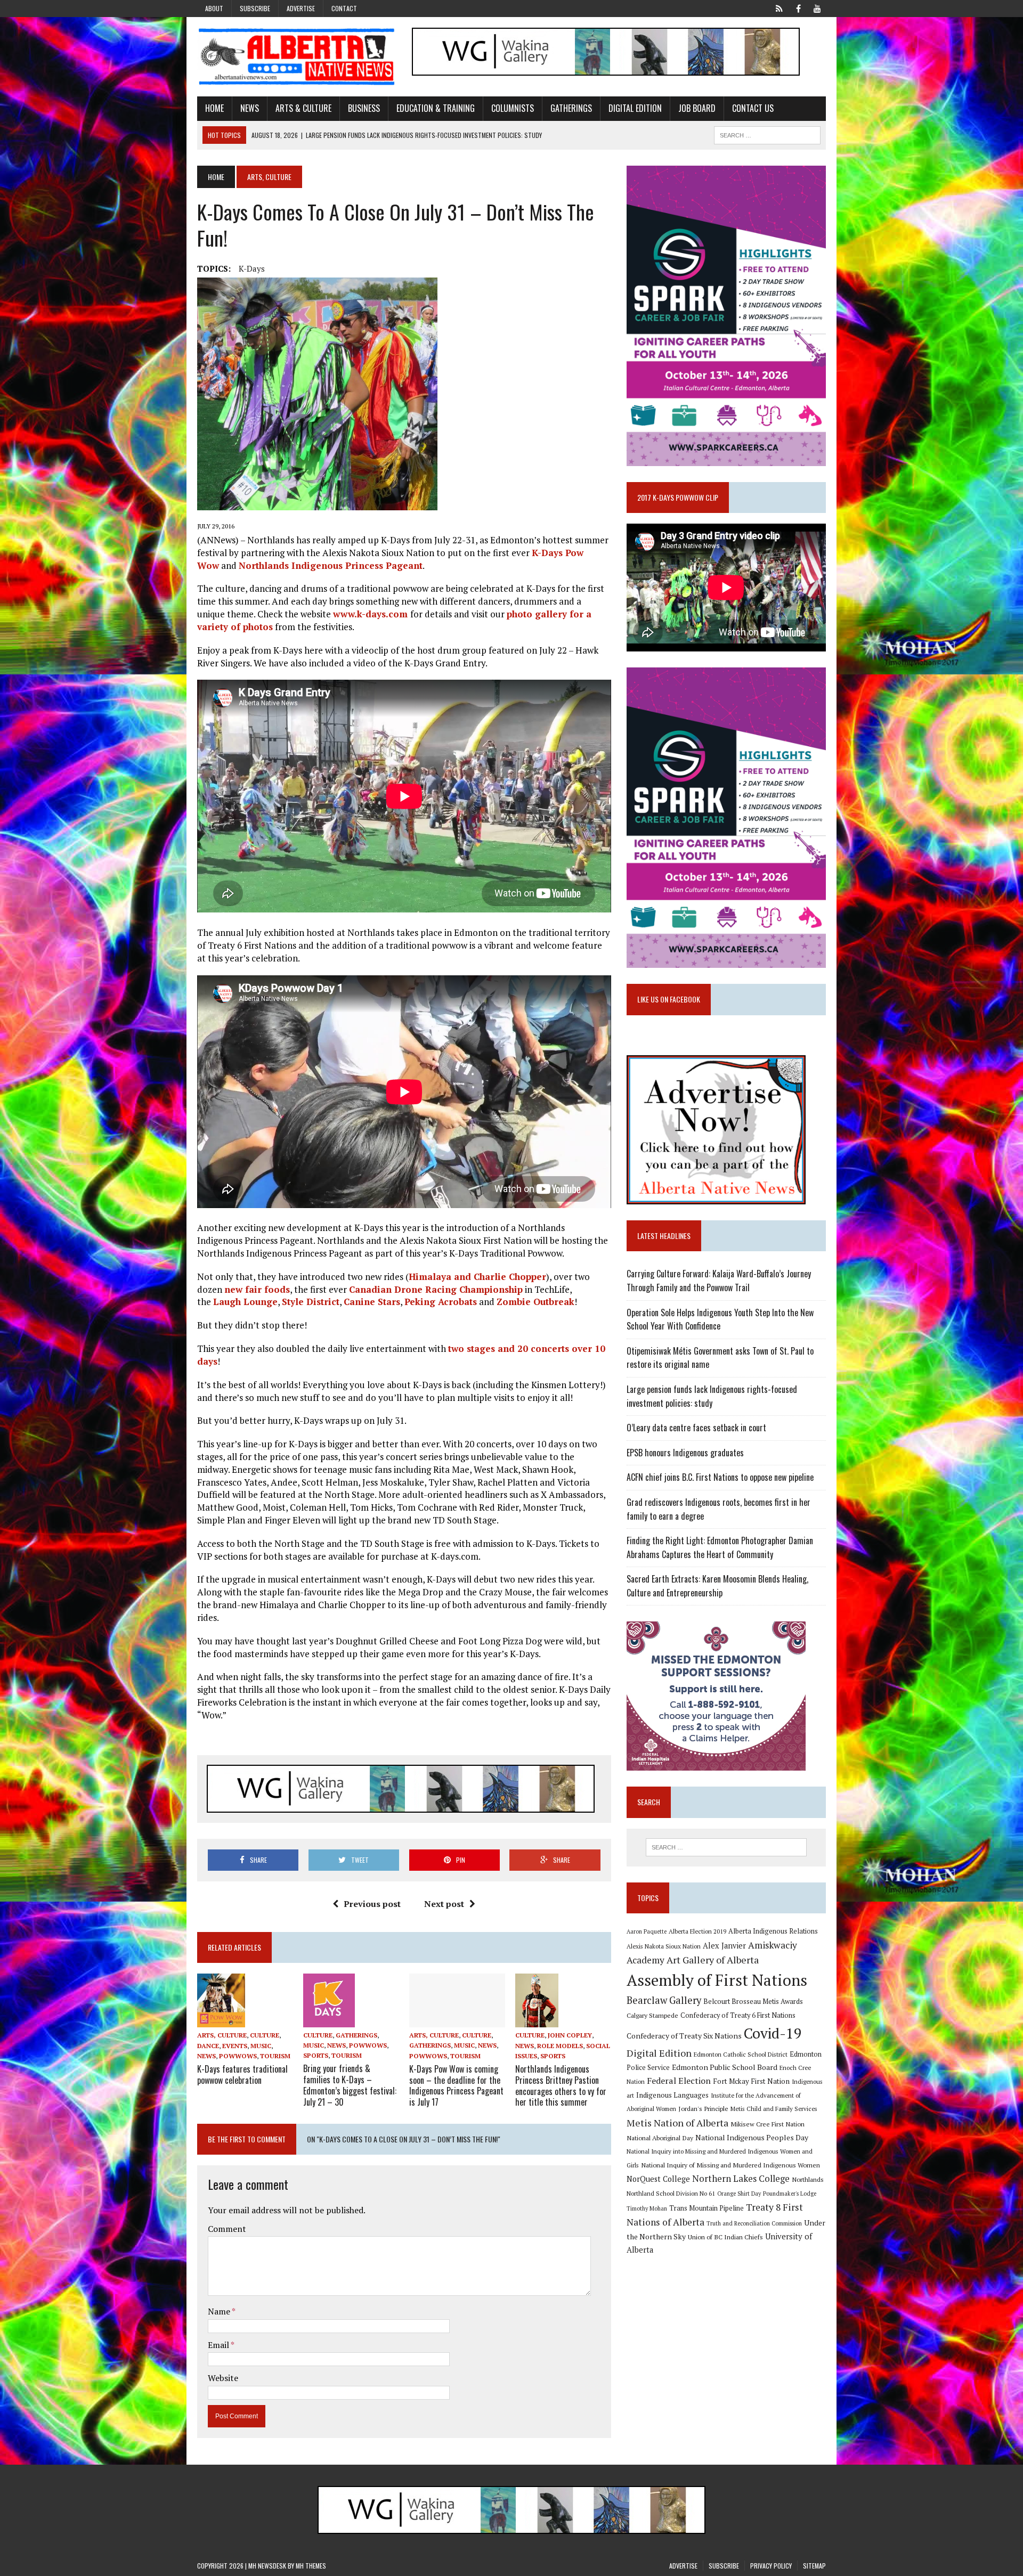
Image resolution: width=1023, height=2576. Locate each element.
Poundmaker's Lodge (790, 2194)
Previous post (372, 1904)
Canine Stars (372, 1302)
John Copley (570, 2035)
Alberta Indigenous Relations (773, 1931)
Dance (208, 2046)
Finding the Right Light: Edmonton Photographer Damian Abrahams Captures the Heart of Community (720, 1547)
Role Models (560, 2046)
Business (364, 108)
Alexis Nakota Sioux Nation (664, 1946)
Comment (227, 2229)
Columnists (513, 108)
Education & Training (436, 108)
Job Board (697, 108)
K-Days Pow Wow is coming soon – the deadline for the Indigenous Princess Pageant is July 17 (456, 2085)
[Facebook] (798, 7)
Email (219, 2345)
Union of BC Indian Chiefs (725, 2237)
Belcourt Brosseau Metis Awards (753, 2002)
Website (223, 2378)
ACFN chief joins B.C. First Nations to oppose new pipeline (720, 1477)
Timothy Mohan (647, 2208)
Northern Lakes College (741, 2178)
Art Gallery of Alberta (713, 1960)
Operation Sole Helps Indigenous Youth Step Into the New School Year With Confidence (720, 1319)
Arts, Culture (222, 2035)
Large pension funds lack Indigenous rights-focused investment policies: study (712, 1396)
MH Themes (311, 2566)
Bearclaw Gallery (664, 2000)
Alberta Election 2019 (697, 1931)
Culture (265, 2035)
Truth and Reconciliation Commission (754, 2223)
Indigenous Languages (672, 2095)
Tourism (275, 2056)
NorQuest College (658, 2179)
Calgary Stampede (652, 2015)
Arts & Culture (303, 108)
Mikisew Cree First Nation (768, 2124)
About (214, 8)
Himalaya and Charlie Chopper (477, 1277)
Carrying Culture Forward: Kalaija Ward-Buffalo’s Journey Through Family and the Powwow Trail (719, 1281)
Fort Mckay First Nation (751, 2081)
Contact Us (753, 108)
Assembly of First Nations (717, 1980)
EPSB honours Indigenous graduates (685, 1453)
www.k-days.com (372, 614)
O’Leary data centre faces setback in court (696, 1428)
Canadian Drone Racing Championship (436, 1289)
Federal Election (679, 2081)
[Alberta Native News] (297, 57)
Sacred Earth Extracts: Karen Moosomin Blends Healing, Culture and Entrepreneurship (717, 1586)
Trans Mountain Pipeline (707, 2208)
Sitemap (814, 2566)
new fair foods (257, 1289)
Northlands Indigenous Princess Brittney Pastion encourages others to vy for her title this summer (561, 2085)
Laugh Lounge (245, 1302)
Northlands (808, 2179)
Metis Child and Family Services (774, 2109)
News (250, 108)
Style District (311, 1302)
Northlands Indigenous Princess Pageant (331, 565)
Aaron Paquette (647, 1931)
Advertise (301, 8)
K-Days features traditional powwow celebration (242, 2074)
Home (214, 108)
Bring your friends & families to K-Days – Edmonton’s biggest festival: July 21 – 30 (350, 2085)
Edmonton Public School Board (725, 2067)
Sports (316, 2055)
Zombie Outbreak (535, 1302)
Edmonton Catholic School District (741, 2054)
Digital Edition (635, 108)
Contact (344, 8)
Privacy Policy (771, 2566)
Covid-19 (773, 2033)
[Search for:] (726, 1847)
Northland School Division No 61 (671, 2193)
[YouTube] (817, 7)
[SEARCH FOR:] (767, 134)
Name (220, 2311)
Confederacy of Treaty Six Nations (684, 2036)
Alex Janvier (724, 1946)
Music (261, 2046)
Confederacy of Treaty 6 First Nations (738, 2015)
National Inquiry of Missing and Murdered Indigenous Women (730, 2165)
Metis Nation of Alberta (677, 2123)
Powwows (238, 2056)
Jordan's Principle (703, 2108)
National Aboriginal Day (660, 2138)
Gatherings (571, 108)
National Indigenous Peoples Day (752, 2137)
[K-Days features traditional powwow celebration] (221, 2020)
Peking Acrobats (441, 1302)
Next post (444, 1904)
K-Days (252, 268)
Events (235, 2046)
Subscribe (255, 8)
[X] (779, 7)
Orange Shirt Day (739, 2194)
